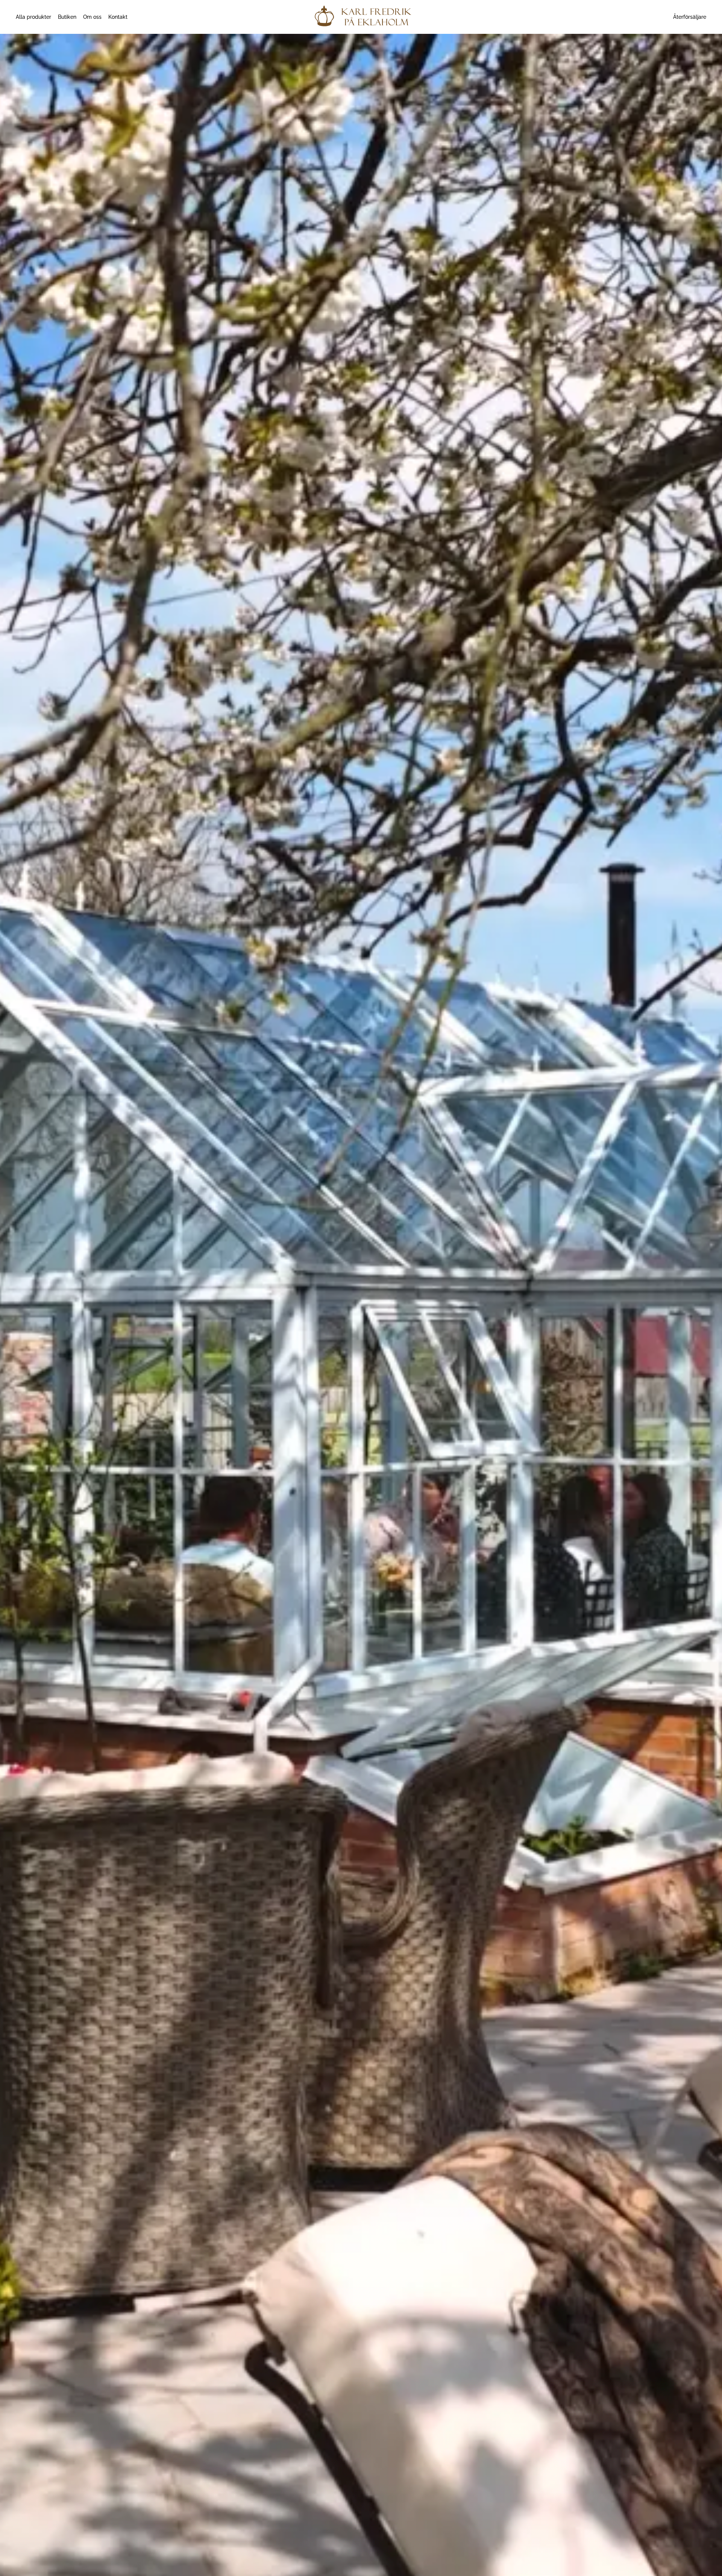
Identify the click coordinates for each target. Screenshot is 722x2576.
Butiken (67, 17)
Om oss (92, 17)
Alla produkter (33, 17)
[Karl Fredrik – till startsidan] (361, 17)
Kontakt (118, 17)
